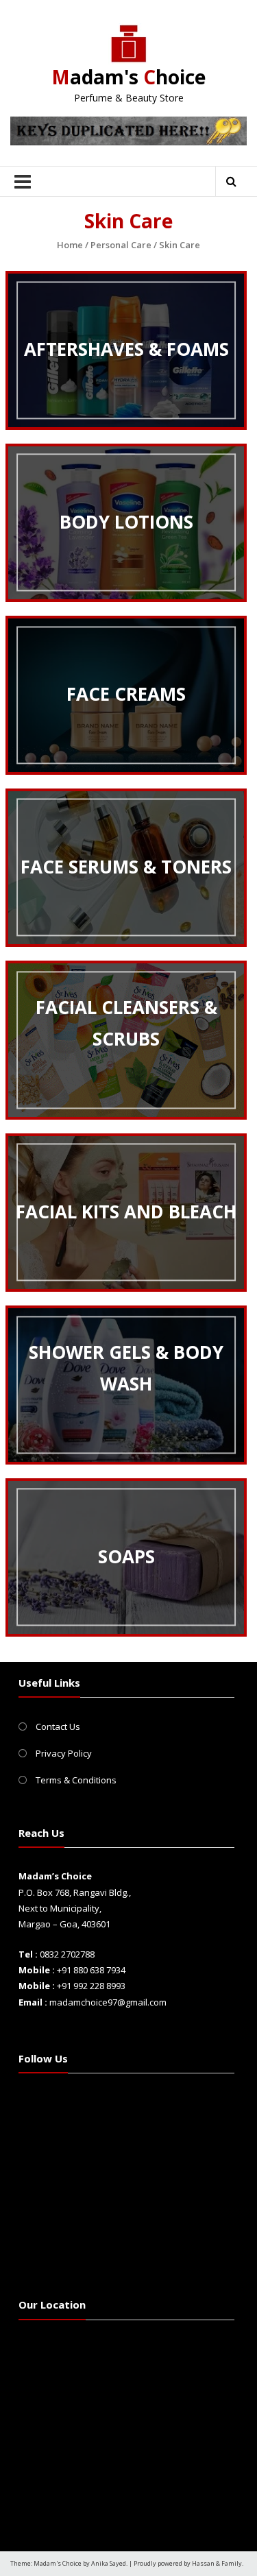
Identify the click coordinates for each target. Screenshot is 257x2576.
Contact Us (58, 1726)
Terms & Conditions (76, 1780)
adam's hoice (128, 77)
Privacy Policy (64, 1753)
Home (70, 245)
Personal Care (121, 245)
